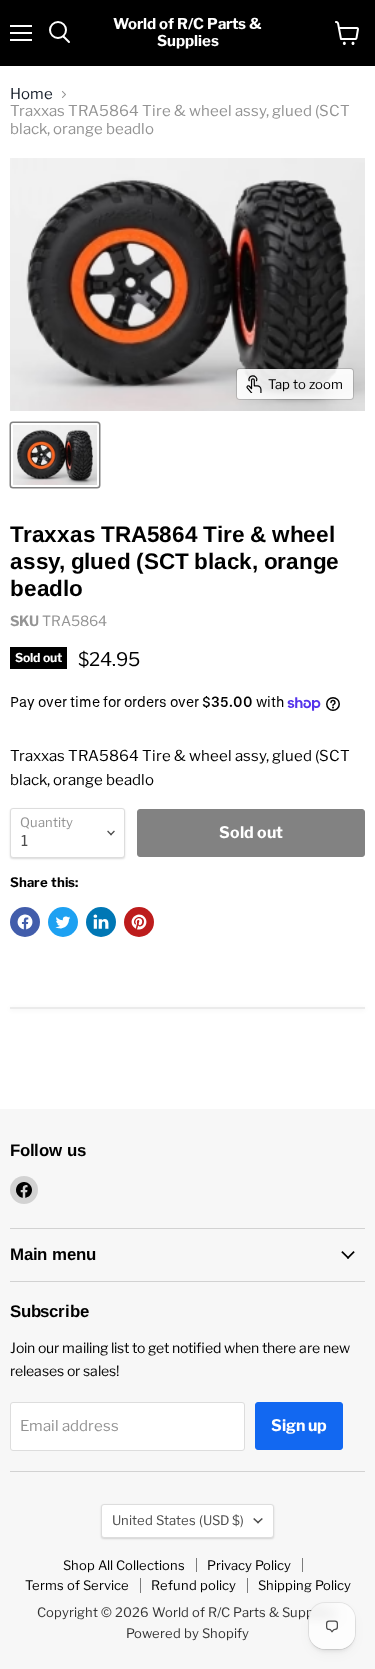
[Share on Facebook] (25, 922)
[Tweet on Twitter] (63, 922)
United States (178, 1520)
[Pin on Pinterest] (139, 922)
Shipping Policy (304, 1585)
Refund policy (193, 1585)
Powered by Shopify (187, 1633)
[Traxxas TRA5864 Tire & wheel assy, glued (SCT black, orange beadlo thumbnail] (55, 455)
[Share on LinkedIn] (101, 922)
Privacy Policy (249, 1565)
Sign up (299, 1425)
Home (31, 94)
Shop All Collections (124, 1565)
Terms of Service (77, 1585)
